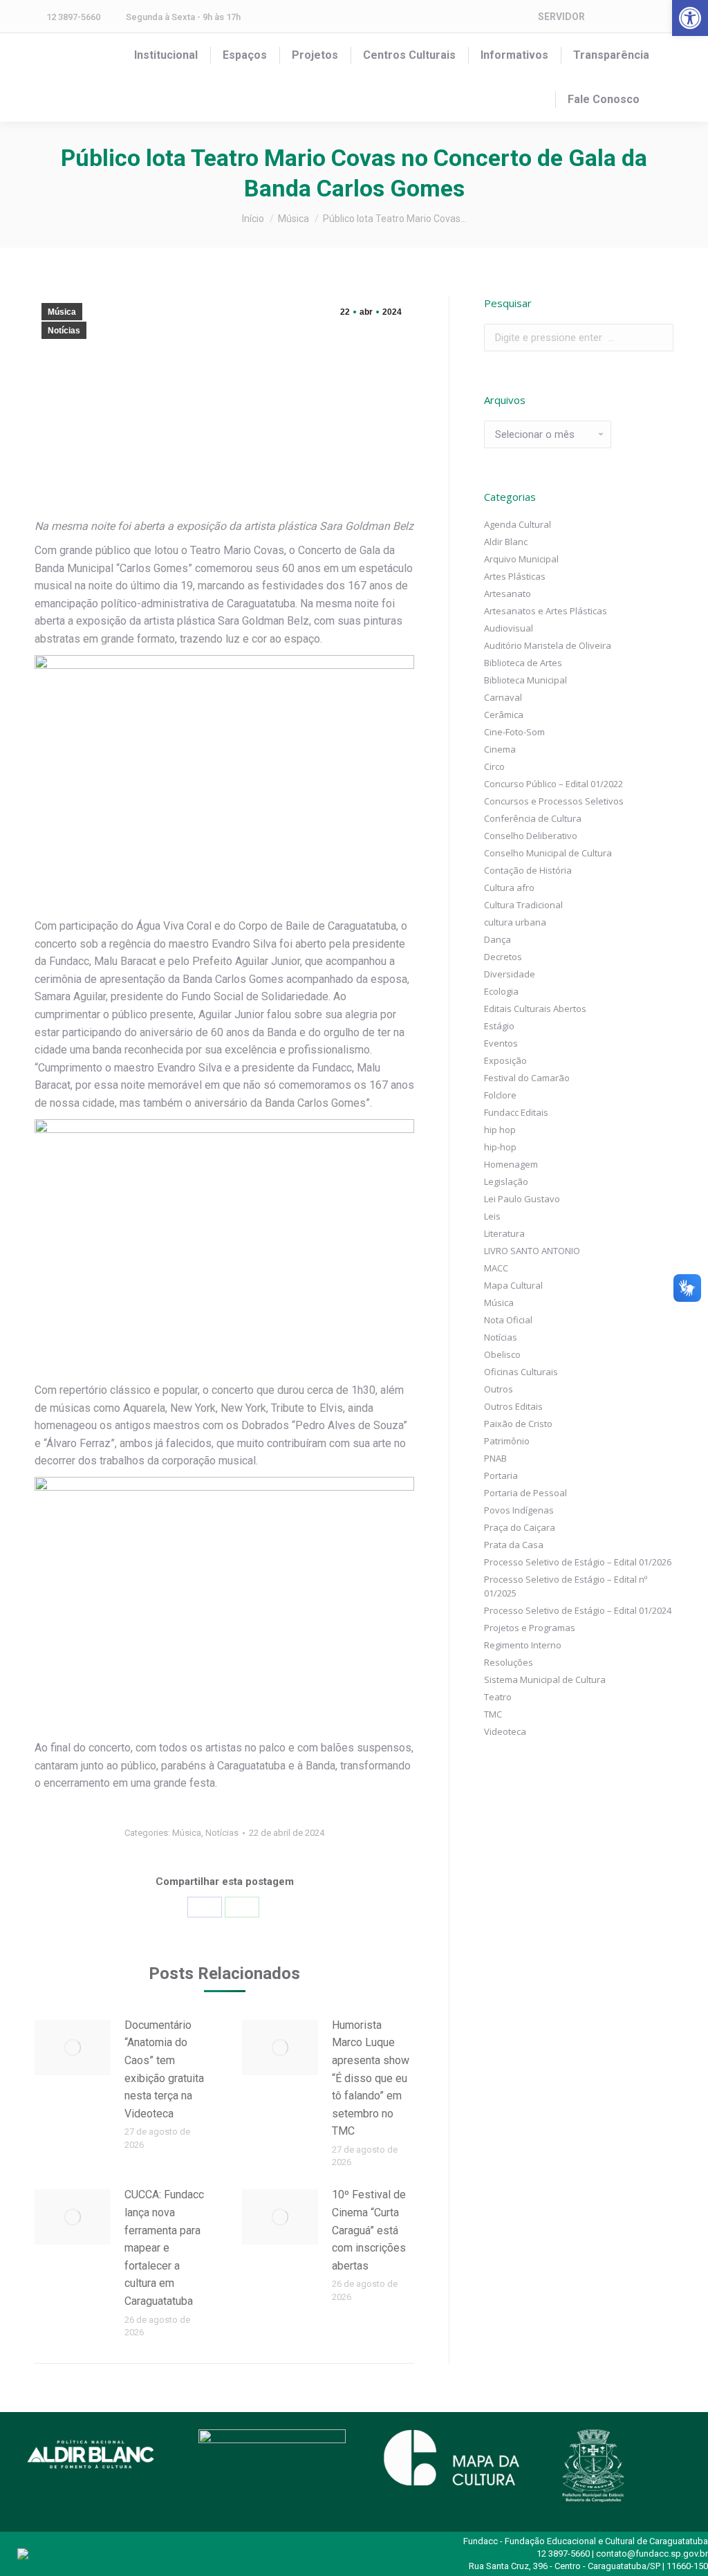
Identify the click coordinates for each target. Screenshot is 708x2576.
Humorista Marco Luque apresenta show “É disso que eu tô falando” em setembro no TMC (371, 2078)
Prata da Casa (514, 1545)
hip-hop (500, 1147)
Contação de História (528, 870)
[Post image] (73, 2048)
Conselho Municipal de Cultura (548, 853)
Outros (499, 1389)
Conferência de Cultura (533, 818)
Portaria (501, 1475)
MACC (496, 1268)
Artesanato (507, 594)
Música (62, 312)
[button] (690, 18)
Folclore (500, 1095)
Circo (494, 766)
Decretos (503, 957)
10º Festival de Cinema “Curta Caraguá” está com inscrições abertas (369, 2230)
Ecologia (501, 991)
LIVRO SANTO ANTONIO (532, 1251)
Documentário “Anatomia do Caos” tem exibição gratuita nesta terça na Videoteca (164, 2069)
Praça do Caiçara (520, 1527)
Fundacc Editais (516, 1112)
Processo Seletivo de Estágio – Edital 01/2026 (578, 1562)
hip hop (500, 1130)
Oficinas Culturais (521, 1372)
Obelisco (502, 1354)
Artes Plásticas (515, 576)
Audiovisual (509, 628)
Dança (497, 939)
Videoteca (505, 1731)
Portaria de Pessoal (525, 1493)
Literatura (504, 1233)
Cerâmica (504, 715)
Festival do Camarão (527, 1078)
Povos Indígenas (519, 1510)
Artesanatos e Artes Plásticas (546, 611)
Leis (492, 1216)
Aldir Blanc (506, 542)
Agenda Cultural (518, 524)
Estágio (499, 1026)
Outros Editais (513, 1406)
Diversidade (510, 974)
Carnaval (503, 697)
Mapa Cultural (513, 1285)
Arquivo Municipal (521, 559)
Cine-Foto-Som (514, 732)
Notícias (64, 331)
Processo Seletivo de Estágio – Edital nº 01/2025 (566, 1586)
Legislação (506, 1181)
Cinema (500, 749)
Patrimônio (507, 1441)
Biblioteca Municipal (525, 680)
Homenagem (511, 1164)
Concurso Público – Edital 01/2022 (553, 784)
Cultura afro (509, 887)
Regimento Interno (523, 1645)
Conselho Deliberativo (531, 836)
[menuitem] (166, 55)
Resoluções (509, 1662)
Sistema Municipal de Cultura (545, 1680)
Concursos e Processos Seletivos (554, 801)
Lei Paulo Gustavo (522, 1199)
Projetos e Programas (530, 1628)
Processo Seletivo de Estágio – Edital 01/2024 (578, 1610)
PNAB (495, 1458)
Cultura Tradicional (523, 905)
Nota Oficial (508, 1320)
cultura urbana (515, 922)
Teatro (498, 1697)
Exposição (505, 1060)
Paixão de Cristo (518, 1424)
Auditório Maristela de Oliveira (548, 645)
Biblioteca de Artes (523, 663)
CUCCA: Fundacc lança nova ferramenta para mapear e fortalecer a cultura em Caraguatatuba (164, 2248)
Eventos (501, 1043)
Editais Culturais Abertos (535, 1009)
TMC (493, 1714)
